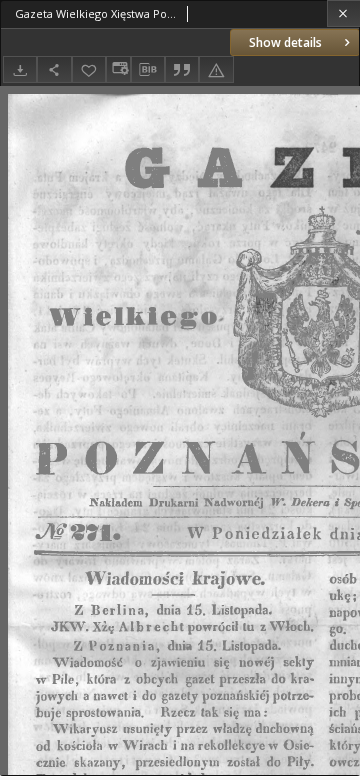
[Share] (54, 69)
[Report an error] (216, 69)
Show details (285, 42)
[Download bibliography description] (148, 70)
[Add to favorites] (89, 69)
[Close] (343, 13)
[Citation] (182, 69)
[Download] (20, 69)
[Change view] (118, 69)
